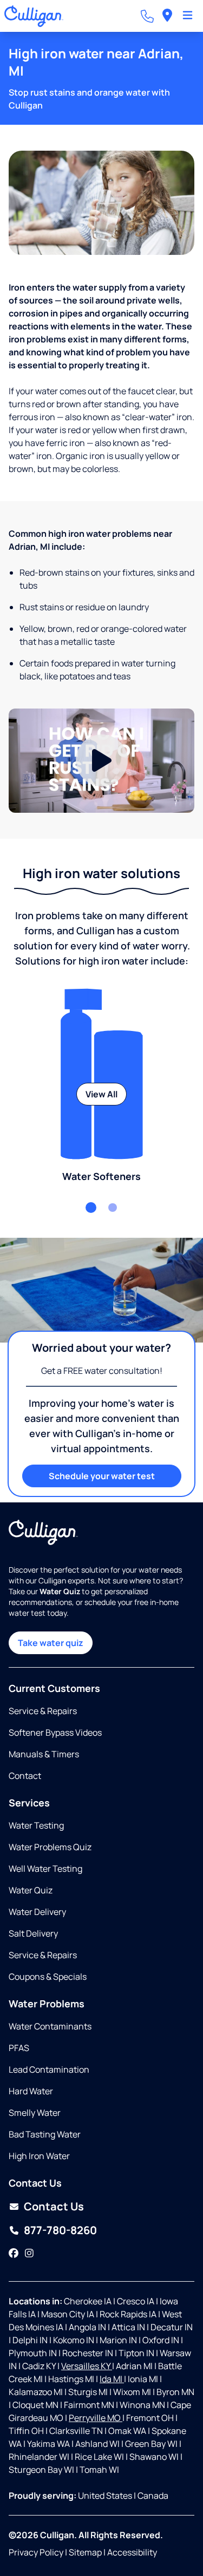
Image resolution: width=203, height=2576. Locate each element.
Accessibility (132, 2552)
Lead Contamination (49, 2069)
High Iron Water (39, 2156)
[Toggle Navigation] (188, 16)
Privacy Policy (36, 2552)
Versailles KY (87, 2366)
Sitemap (85, 2552)
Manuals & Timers (44, 1754)
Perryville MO (96, 2418)
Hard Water (31, 2091)
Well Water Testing (45, 1869)
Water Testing (36, 1825)
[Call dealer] (147, 16)
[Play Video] (101, 761)
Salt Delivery (33, 1933)
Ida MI (112, 2379)
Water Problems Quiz (50, 1847)
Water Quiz (31, 1890)
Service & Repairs (43, 1711)
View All (101, 1094)
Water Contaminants (50, 2026)
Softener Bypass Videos (55, 1732)
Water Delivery (37, 1912)
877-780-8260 (60, 2230)
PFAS (19, 2048)
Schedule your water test (102, 1476)
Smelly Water (35, 2113)
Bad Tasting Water (45, 2134)
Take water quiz (51, 1643)
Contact (25, 1776)
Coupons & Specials (48, 1977)
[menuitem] (167, 16)
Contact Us (54, 2206)
